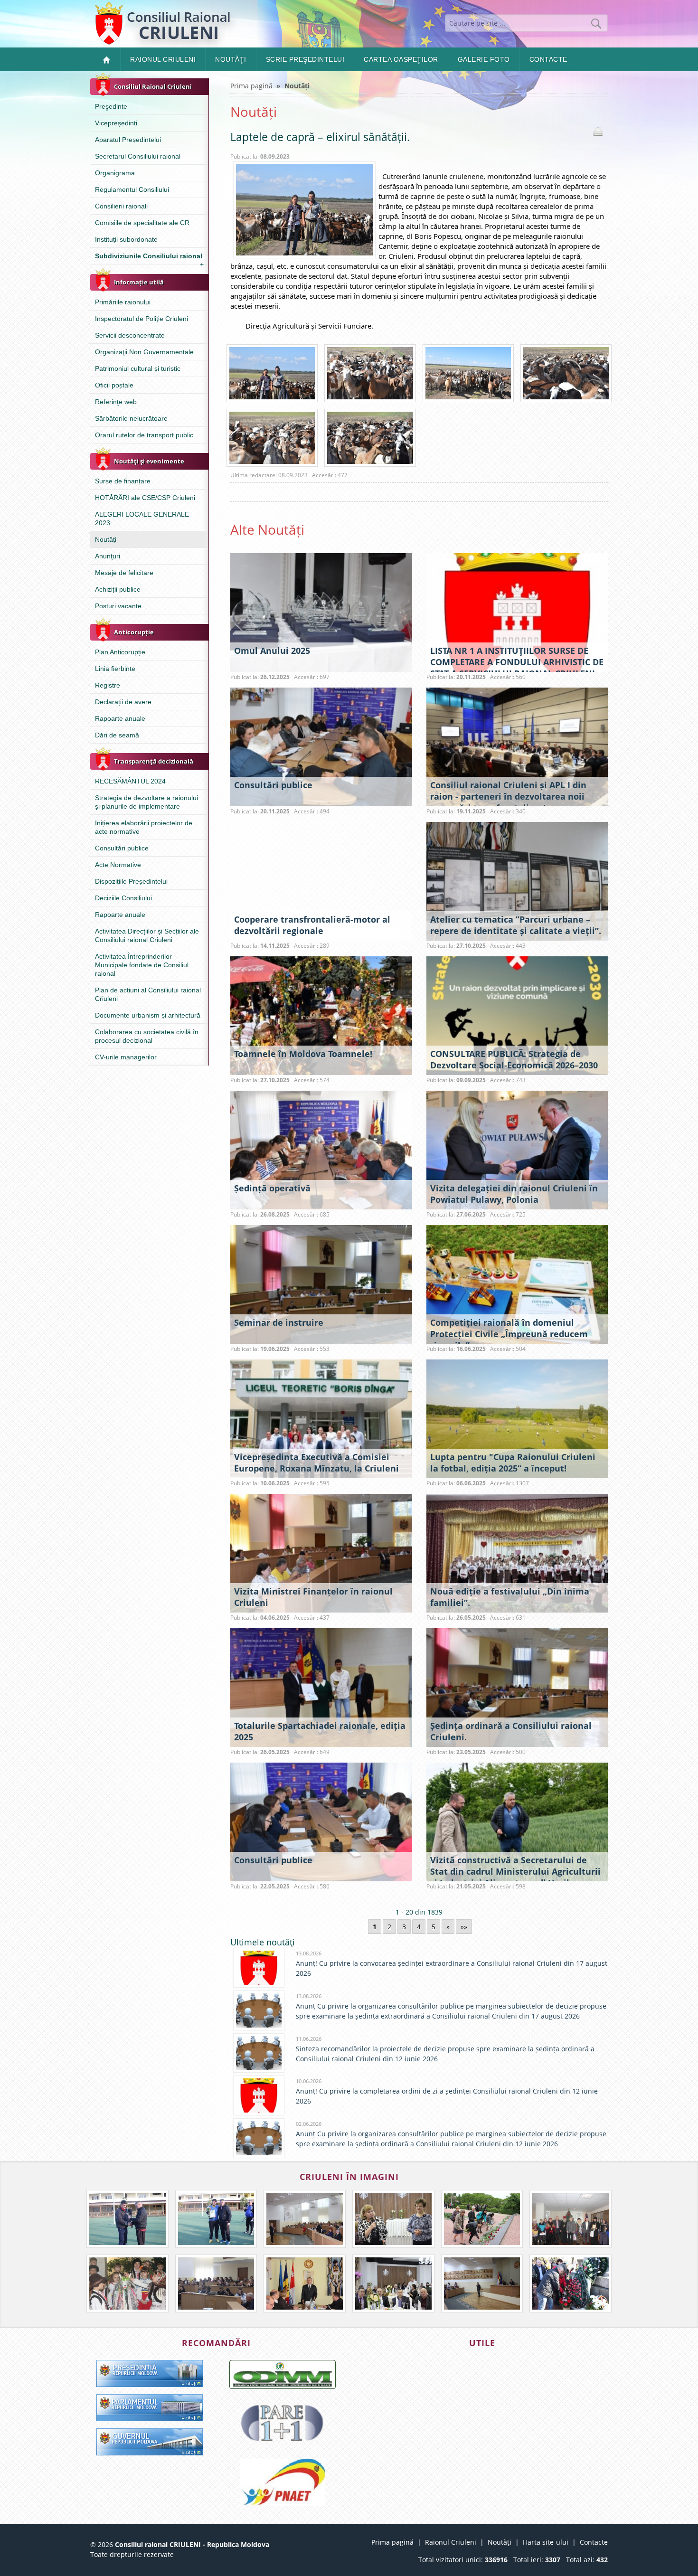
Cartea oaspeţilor (401, 59)
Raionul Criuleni (163, 59)
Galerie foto (484, 59)
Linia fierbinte (115, 669)
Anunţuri (108, 556)
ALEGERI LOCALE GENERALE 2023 (142, 519)
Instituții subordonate (126, 239)
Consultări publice (122, 848)
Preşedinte (111, 106)
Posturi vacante (118, 606)
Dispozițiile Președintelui (131, 881)
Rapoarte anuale (120, 718)
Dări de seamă (117, 735)
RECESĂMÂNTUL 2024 (130, 781)
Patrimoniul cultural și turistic (138, 368)
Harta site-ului (546, 2542)
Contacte (548, 59)
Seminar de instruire (279, 1322)
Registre (108, 685)
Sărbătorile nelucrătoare (131, 418)
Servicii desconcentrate (130, 335)
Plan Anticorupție (120, 652)
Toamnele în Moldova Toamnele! (303, 1054)
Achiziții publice (118, 589)
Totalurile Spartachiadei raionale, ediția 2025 (320, 1731)
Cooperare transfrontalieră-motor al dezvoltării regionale (312, 925)
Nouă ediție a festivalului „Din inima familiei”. (510, 1597)
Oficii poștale (114, 385)
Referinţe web (116, 402)
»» (464, 1927)
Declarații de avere (123, 702)
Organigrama (115, 173)
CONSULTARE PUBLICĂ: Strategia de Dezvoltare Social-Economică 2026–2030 (514, 1059)
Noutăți (106, 539)
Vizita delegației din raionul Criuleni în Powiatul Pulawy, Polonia (514, 1194)
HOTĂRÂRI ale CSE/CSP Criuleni (145, 498)
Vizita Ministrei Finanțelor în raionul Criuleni (313, 1597)
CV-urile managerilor (126, 1057)
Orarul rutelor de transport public (144, 435)
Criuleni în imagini (349, 2177)
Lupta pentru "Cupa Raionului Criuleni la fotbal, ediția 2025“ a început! (513, 1463)
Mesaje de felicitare (124, 573)
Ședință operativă (272, 1188)
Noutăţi (231, 59)
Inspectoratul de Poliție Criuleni (141, 319)
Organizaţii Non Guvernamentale (144, 352)
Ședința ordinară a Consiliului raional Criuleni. (511, 1731)
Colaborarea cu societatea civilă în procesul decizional (147, 1036)
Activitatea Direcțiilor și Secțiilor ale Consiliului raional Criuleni (147, 935)
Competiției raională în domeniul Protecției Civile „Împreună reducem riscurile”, (509, 1334)
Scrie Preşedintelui (305, 59)
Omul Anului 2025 (272, 651)
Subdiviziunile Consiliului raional (149, 258)
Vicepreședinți (116, 123)
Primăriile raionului (123, 302)
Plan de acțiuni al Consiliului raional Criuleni (148, 994)
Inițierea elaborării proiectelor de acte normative (144, 827)
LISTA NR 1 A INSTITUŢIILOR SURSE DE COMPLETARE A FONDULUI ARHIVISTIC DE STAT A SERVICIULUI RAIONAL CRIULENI (517, 662)
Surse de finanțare (123, 481)
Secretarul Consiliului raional (138, 156)
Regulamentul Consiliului (132, 189)
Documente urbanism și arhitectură (148, 1015)
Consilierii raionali (121, 206)
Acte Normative (118, 865)
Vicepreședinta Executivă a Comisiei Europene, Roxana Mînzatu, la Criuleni (316, 1463)
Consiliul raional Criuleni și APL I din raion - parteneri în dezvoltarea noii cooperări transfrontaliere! (508, 796)
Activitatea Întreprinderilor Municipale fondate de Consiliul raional (142, 965)
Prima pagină (251, 86)
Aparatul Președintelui (128, 140)
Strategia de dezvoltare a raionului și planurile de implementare (146, 802)
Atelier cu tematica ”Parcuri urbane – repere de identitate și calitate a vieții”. (516, 925)
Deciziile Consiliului (123, 898)
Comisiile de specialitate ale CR (142, 223)
